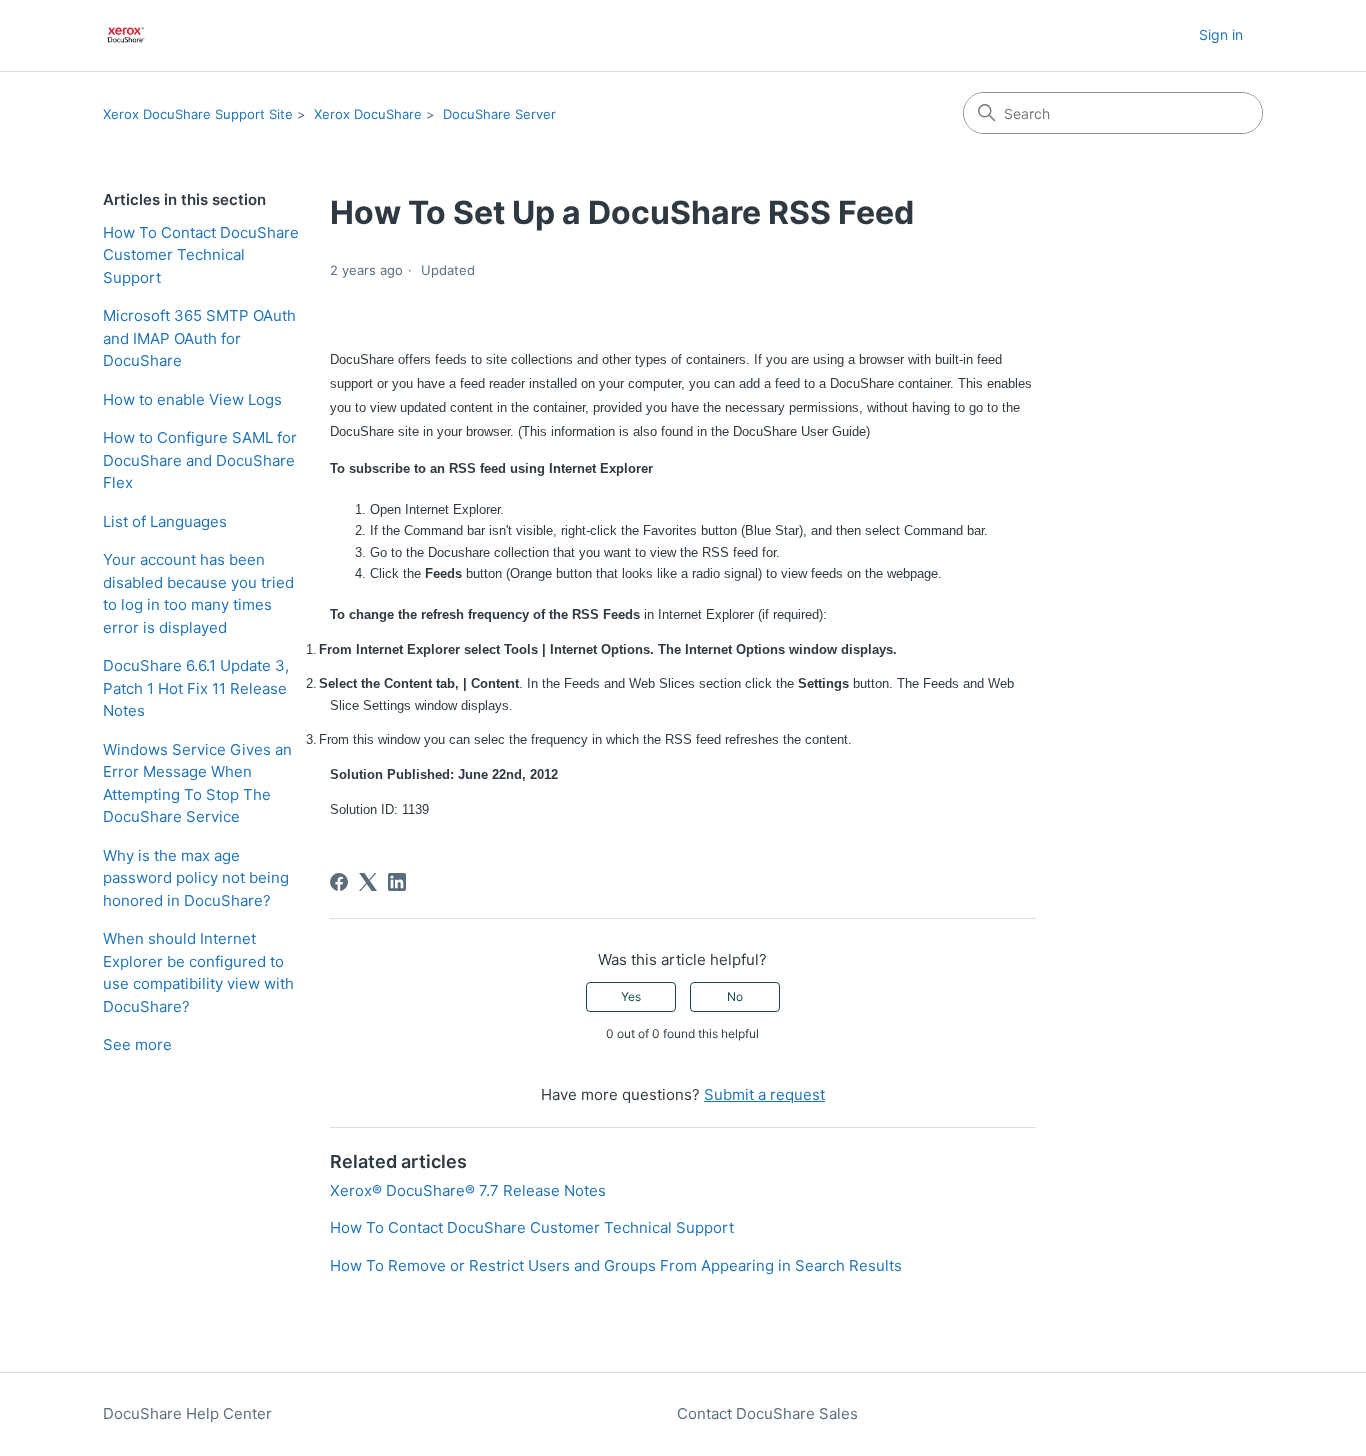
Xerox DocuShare (368, 114)
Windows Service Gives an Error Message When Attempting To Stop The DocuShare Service (197, 783)
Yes (631, 996)
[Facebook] (339, 882)
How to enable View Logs (192, 399)
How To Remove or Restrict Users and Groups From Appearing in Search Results (616, 1265)
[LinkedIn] (397, 882)
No (735, 996)
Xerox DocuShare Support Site (198, 114)
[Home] (126, 35)
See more (137, 1044)
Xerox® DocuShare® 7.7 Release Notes (468, 1190)
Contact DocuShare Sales (767, 1413)
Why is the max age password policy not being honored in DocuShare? (196, 878)
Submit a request (764, 1094)
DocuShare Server (499, 114)
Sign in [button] (1221, 34)
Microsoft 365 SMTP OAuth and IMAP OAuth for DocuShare (199, 338)
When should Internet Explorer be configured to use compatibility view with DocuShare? (198, 972)
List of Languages (165, 521)
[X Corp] (368, 882)
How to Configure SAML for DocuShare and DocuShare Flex (200, 460)
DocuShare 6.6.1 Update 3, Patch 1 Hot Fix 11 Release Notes (196, 688)
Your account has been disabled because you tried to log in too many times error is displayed (198, 593)
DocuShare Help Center (187, 1413)
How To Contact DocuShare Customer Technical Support (201, 255)
